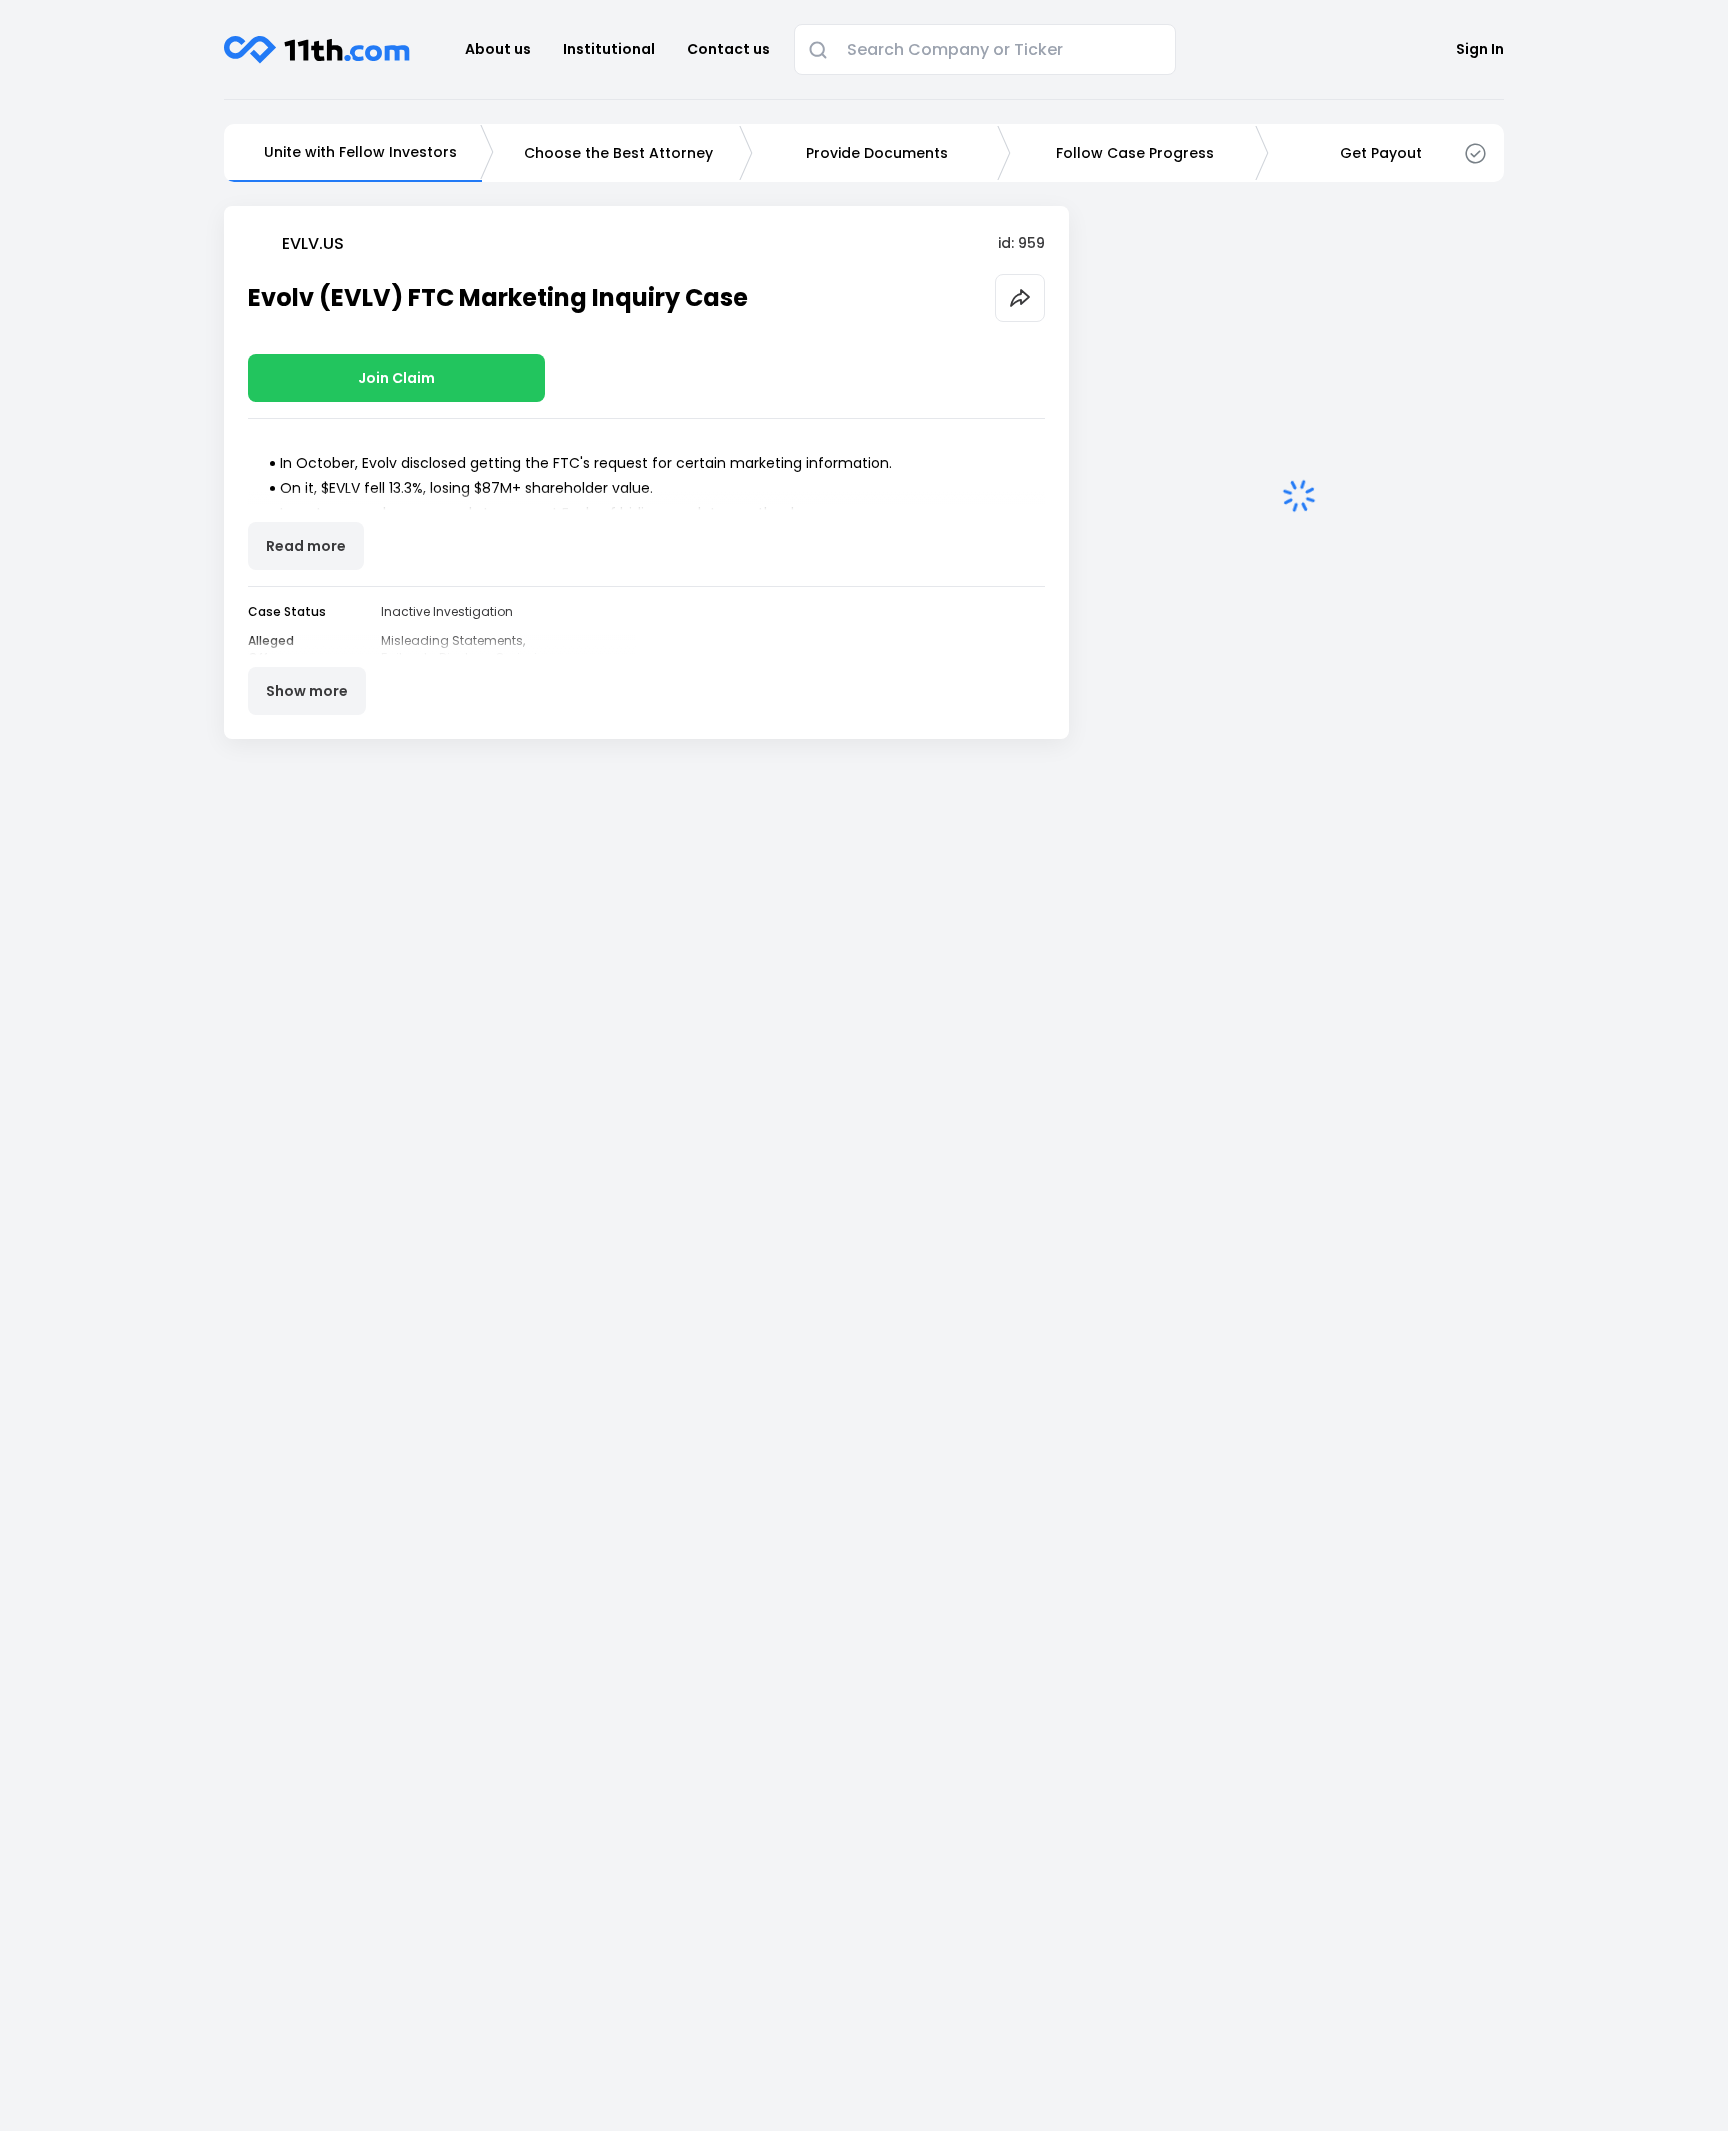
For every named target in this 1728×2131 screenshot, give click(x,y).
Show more (307, 691)
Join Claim (396, 378)
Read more (306, 546)
